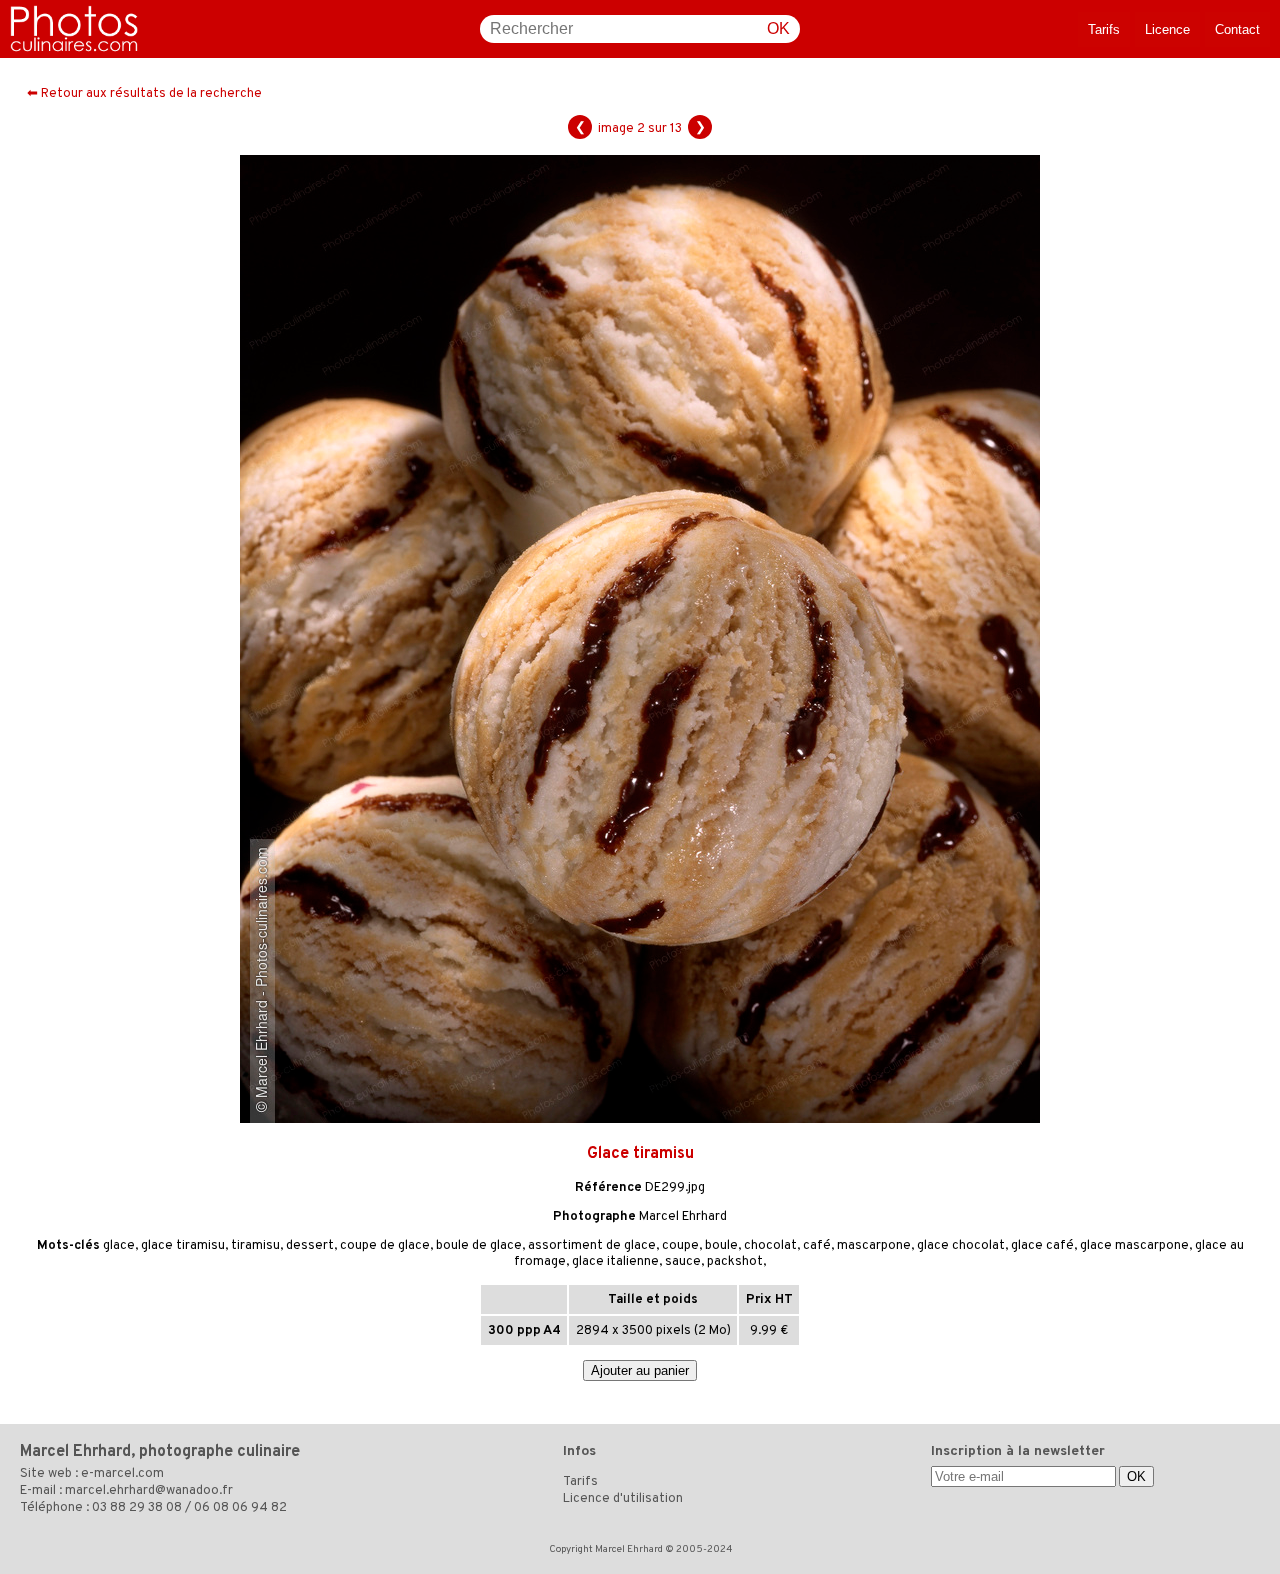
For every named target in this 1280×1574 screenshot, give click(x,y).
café (817, 1246)
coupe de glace (385, 1246)
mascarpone (874, 1246)
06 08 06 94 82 (240, 1508)
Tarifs (1104, 29)
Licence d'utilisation (623, 1499)
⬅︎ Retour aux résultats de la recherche (144, 94)
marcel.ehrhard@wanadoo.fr (149, 1491)
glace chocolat (961, 1246)
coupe (680, 1246)
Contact (1237, 29)
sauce (683, 1262)
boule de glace (479, 1246)
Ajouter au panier (640, 1370)
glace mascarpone (1134, 1246)
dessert (310, 1246)
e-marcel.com (122, 1474)
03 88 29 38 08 (137, 1508)
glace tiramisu (183, 1246)
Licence (1167, 29)
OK (778, 28)
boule (721, 1246)
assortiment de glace (592, 1246)
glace (119, 1246)
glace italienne (615, 1262)
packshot (735, 1262)
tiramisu (255, 1246)
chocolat (770, 1246)
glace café (1042, 1246)
